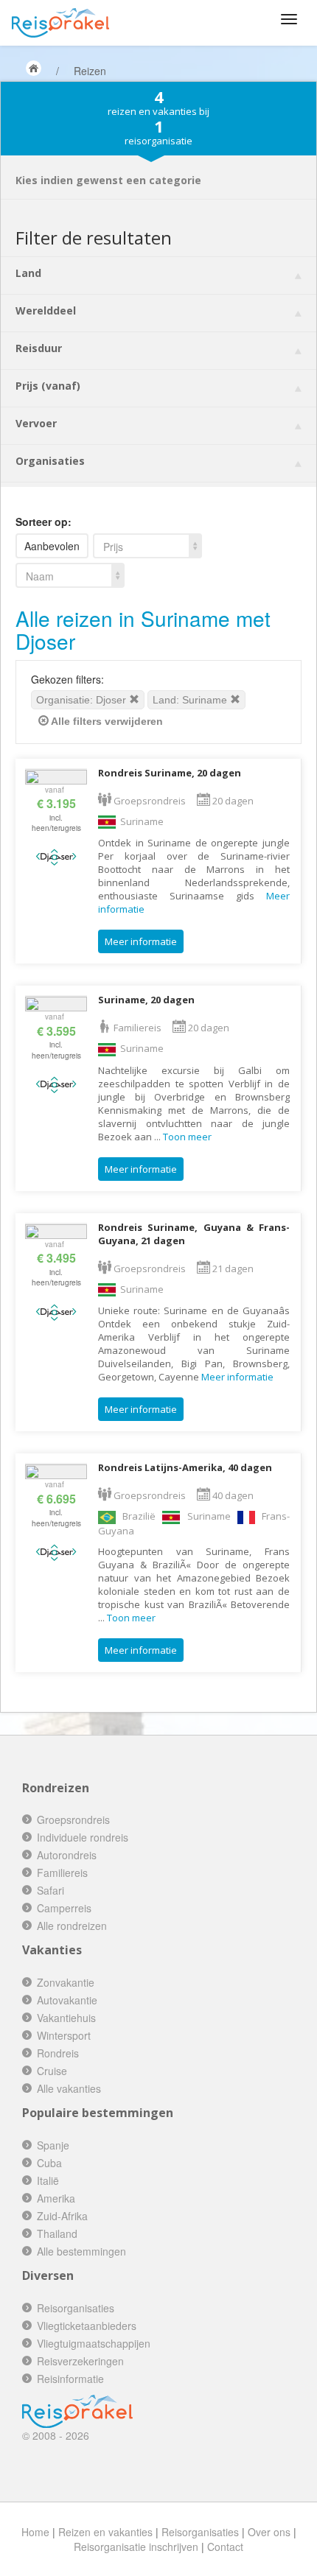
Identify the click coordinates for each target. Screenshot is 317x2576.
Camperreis (64, 1908)
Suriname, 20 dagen (146, 1000)
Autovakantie (67, 2000)
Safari (50, 1890)
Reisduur (39, 348)
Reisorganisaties (76, 2308)
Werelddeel (46, 310)
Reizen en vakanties (105, 2532)
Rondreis (58, 2053)
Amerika (56, 2198)
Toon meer (187, 1137)
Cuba (49, 2163)
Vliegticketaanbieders (87, 2326)
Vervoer (36, 423)
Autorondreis (67, 1855)
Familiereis (62, 1873)
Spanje (53, 2145)
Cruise (52, 2071)
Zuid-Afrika (62, 2216)
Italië (48, 2180)
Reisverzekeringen (80, 2361)
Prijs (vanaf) (48, 386)
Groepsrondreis (73, 1819)
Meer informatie (141, 941)
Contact (225, 2547)
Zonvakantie (66, 1982)
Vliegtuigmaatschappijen (94, 2343)
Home (35, 2532)
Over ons (269, 2532)
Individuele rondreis (83, 1837)
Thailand (57, 2233)
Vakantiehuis (66, 2018)
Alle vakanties (69, 2088)
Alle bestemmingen (81, 2251)
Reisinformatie (70, 2379)
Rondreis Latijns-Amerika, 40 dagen (185, 1467)
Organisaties (50, 461)
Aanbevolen (52, 546)
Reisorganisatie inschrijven (136, 2547)
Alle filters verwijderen (106, 721)
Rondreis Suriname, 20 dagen (170, 773)
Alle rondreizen (72, 1926)
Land (28, 273)
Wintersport (64, 2035)
